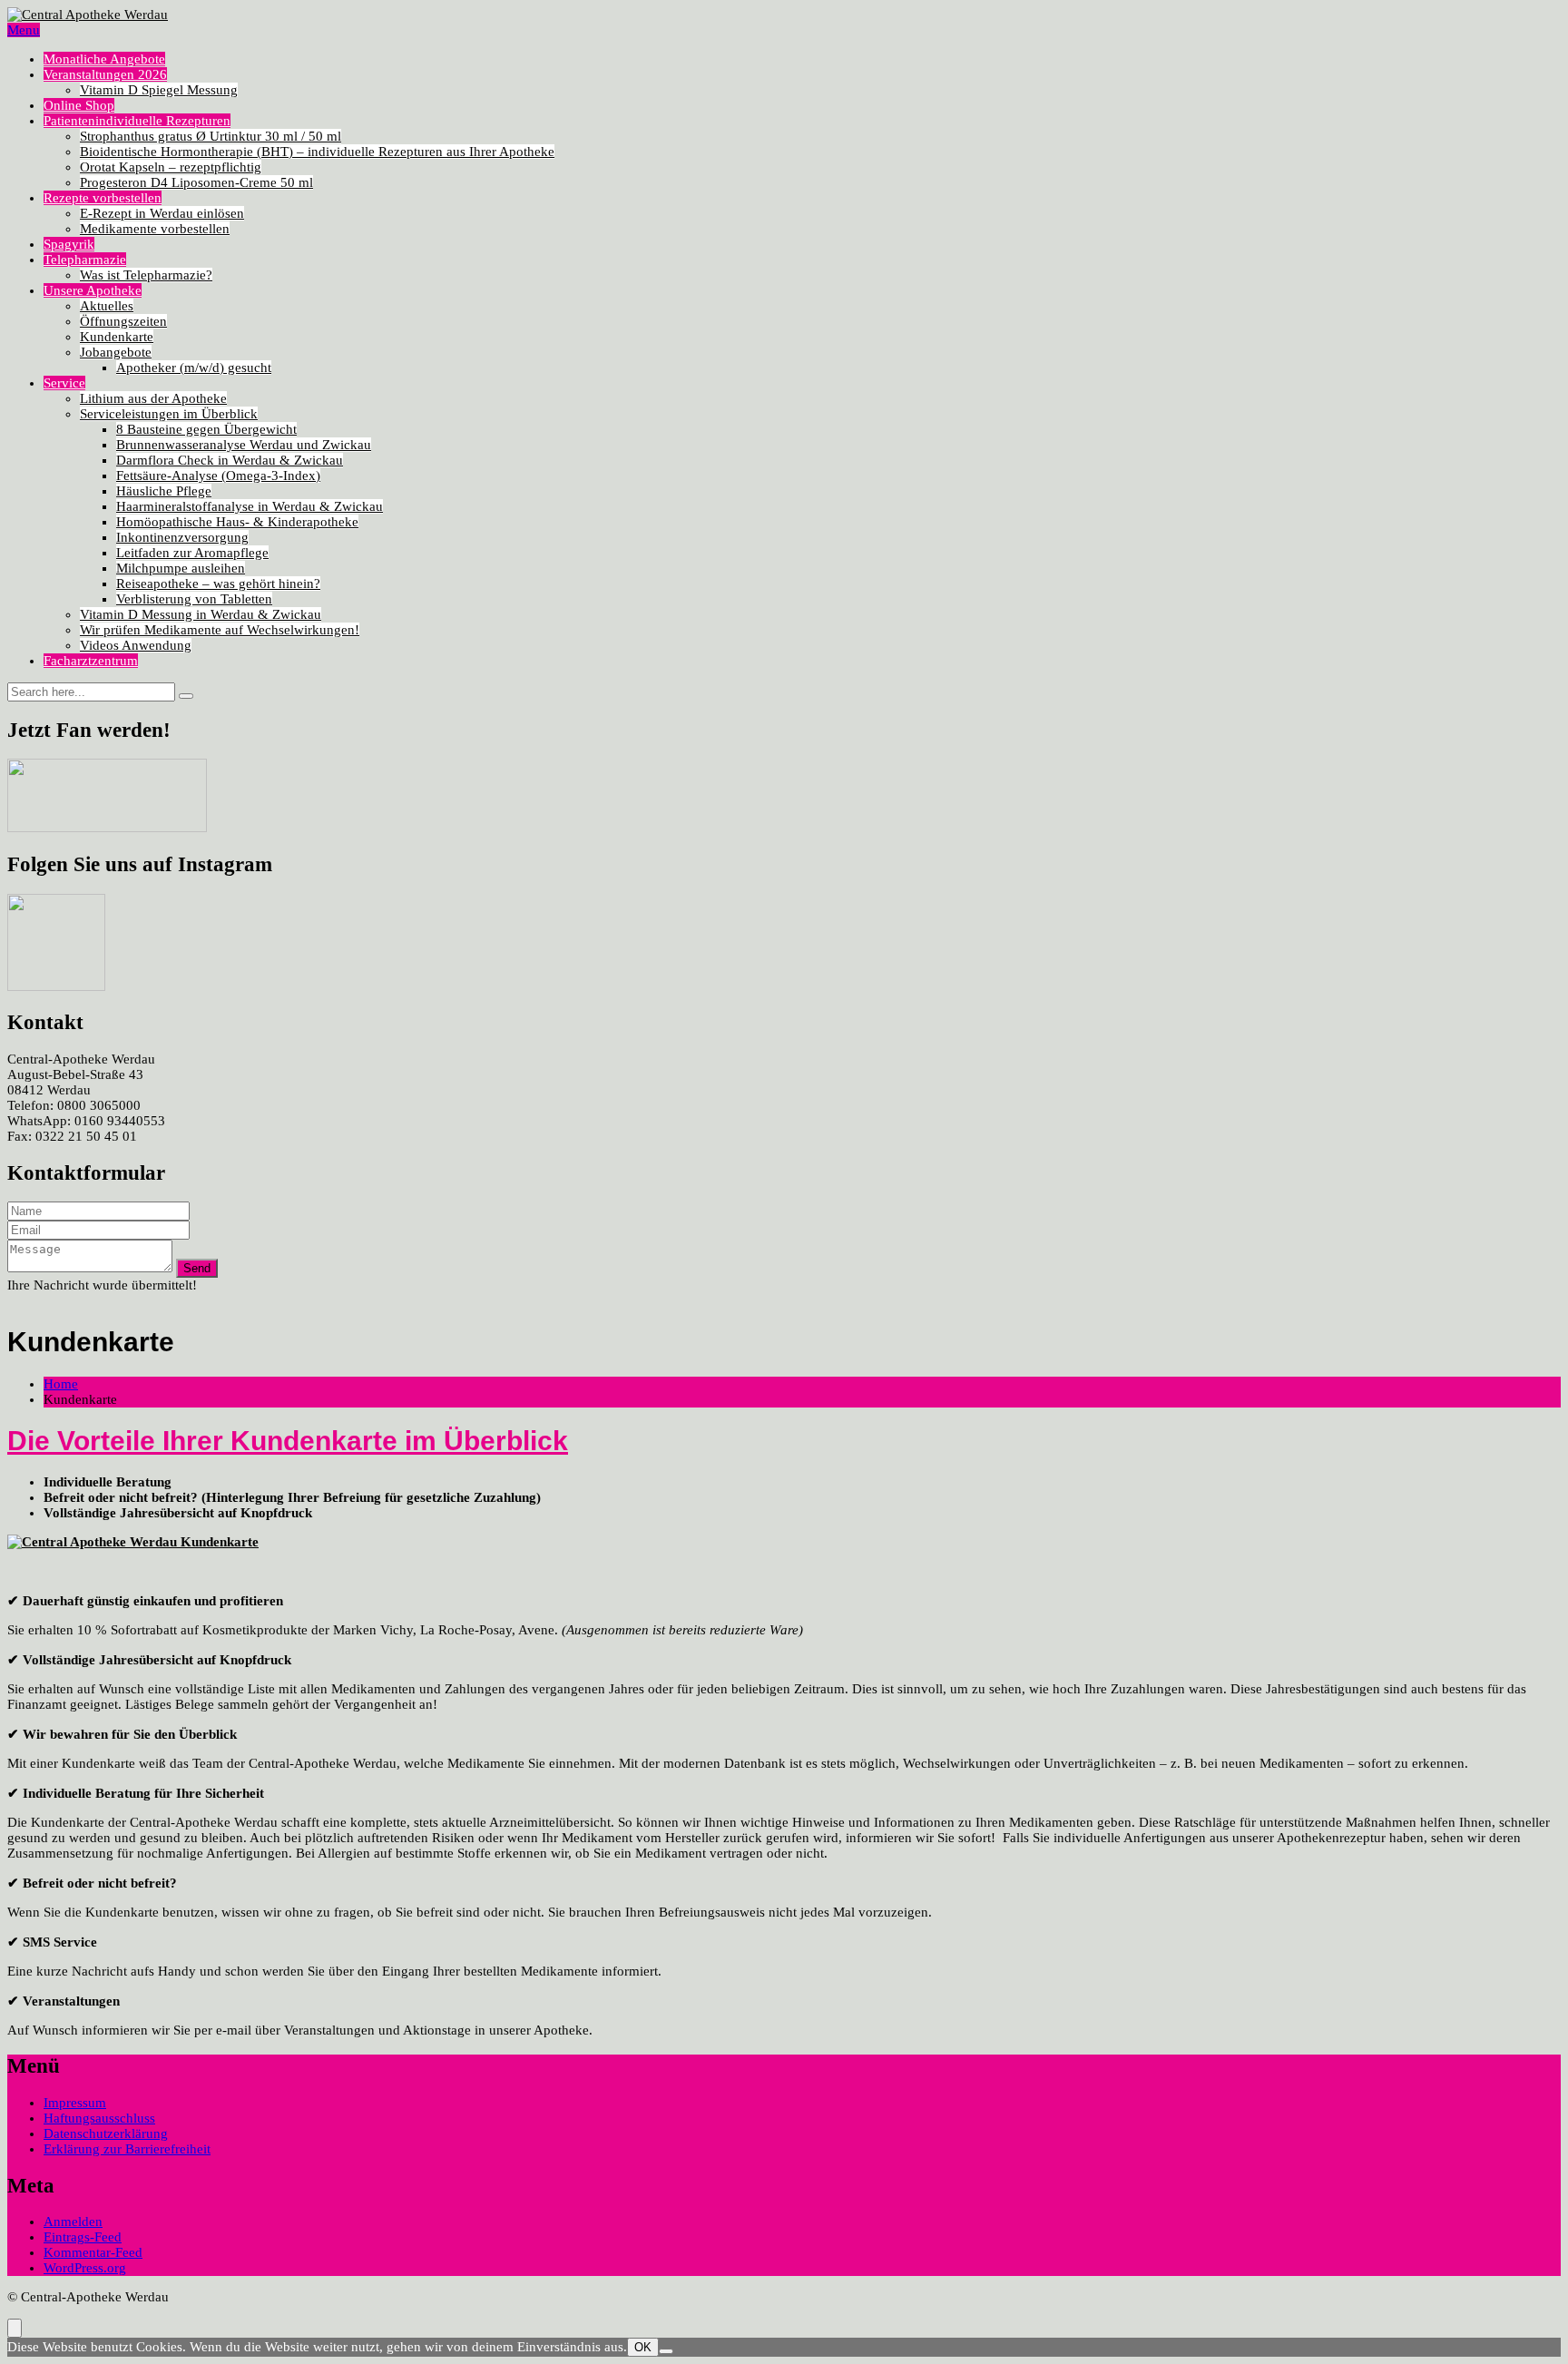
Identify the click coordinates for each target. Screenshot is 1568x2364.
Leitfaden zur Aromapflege (192, 553)
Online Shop (79, 105)
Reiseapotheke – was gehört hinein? (218, 584)
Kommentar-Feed (93, 2252)
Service (64, 383)
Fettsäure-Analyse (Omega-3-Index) (218, 476)
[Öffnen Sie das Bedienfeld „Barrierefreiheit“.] (15, 2328)
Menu (24, 30)
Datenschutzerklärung (106, 2133)
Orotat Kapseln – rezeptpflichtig (171, 167)
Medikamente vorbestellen (155, 229)
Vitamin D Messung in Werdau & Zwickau (201, 614)
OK (643, 2347)
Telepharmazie (85, 260)
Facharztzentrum (91, 661)
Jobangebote (116, 352)
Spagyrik (69, 244)
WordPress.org (85, 2268)
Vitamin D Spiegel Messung (159, 90)
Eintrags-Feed (83, 2237)
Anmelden (73, 2222)
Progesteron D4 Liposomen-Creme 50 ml (196, 182)
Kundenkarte (117, 337)
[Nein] (666, 2351)
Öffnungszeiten (123, 321)
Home (61, 1384)
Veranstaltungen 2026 (105, 74)
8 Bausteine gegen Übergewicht (206, 429)
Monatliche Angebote (104, 59)
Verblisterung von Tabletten (194, 599)
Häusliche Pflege (164, 491)
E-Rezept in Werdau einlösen (162, 213)
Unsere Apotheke (93, 290)
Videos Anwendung (136, 645)
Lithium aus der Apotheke (153, 398)
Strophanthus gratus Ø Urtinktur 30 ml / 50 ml (211, 136)
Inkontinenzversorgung (182, 537)
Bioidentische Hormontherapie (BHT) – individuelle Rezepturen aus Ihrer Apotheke (317, 152)
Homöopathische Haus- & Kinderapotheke (237, 522)
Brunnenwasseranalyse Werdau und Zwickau (244, 445)
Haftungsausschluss (99, 2118)
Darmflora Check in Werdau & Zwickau (230, 460)
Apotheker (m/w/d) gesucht (194, 368)
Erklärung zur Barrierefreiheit (127, 2149)
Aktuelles (107, 306)
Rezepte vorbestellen (103, 198)
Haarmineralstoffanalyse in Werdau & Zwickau (250, 506)
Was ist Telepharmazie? (146, 275)
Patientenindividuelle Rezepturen (137, 121)
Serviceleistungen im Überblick (169, 414)
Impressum (75, 2103)
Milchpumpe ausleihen (181, 568)
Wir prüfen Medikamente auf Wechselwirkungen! (220, 630)
